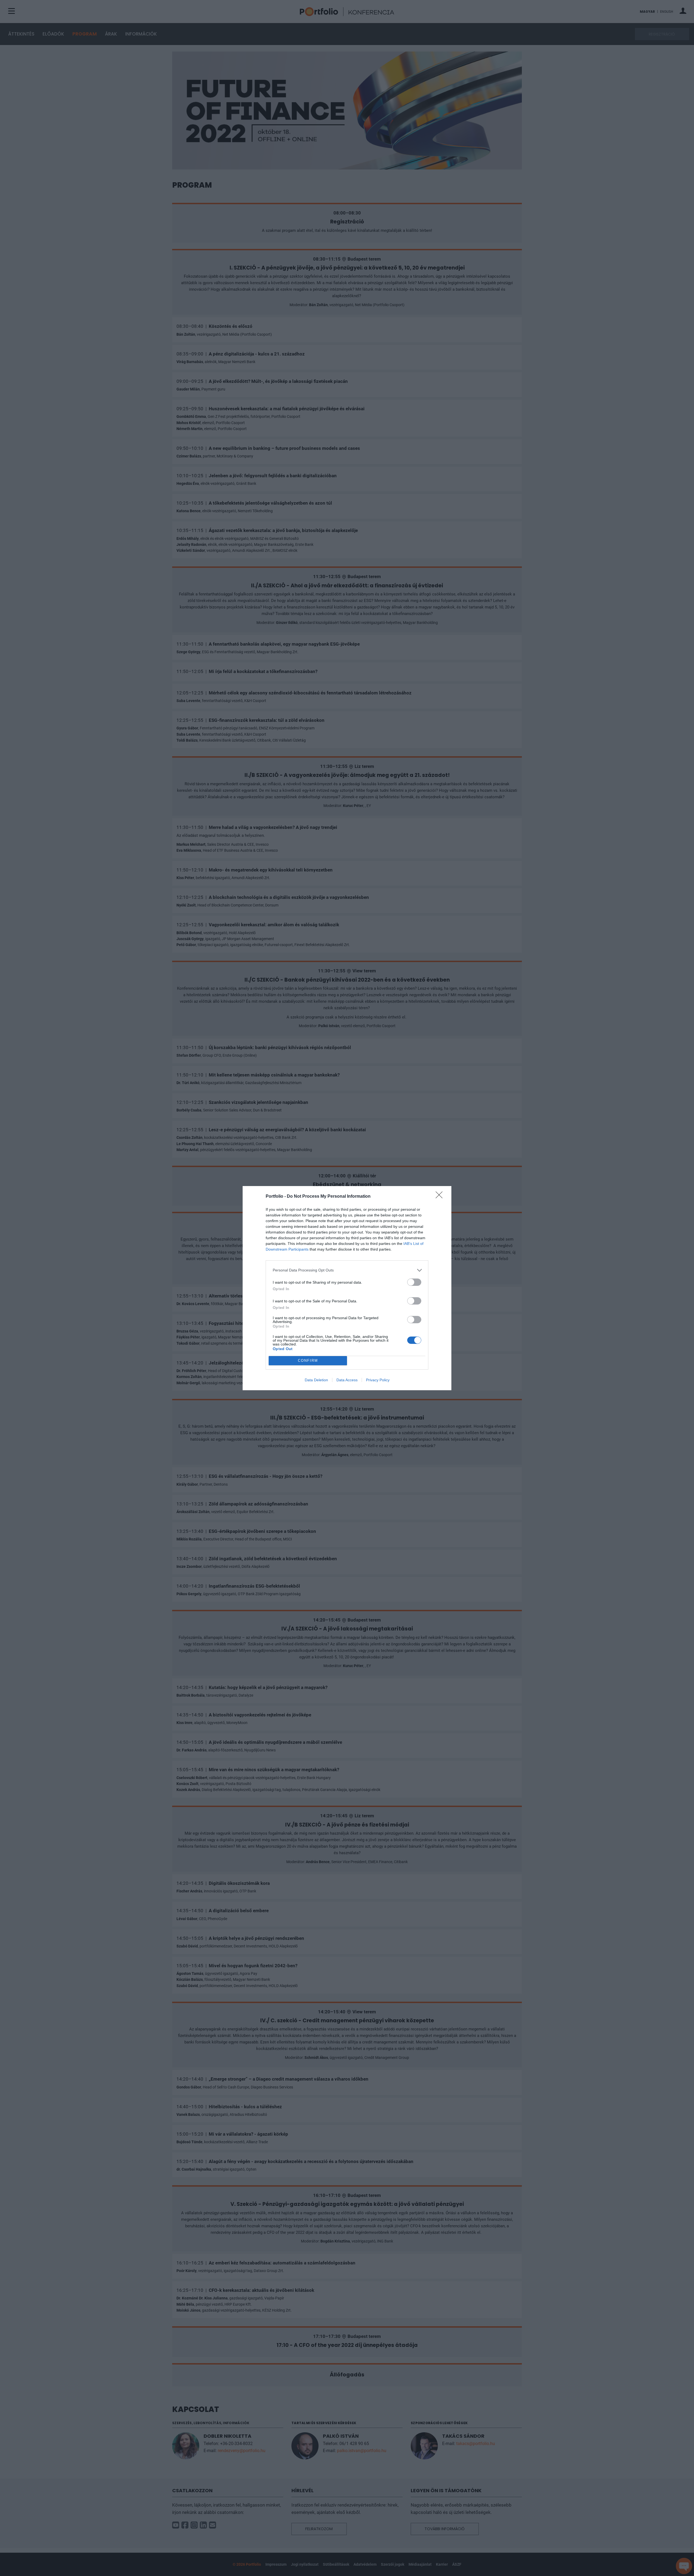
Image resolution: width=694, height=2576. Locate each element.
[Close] (441, 1197)
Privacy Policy (378, 1380)
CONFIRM (308, 1361)
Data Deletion (316, 1380)
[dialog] (347, 1288)
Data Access (347, 1380)
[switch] (414, 1282)
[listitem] (347, 1270)
